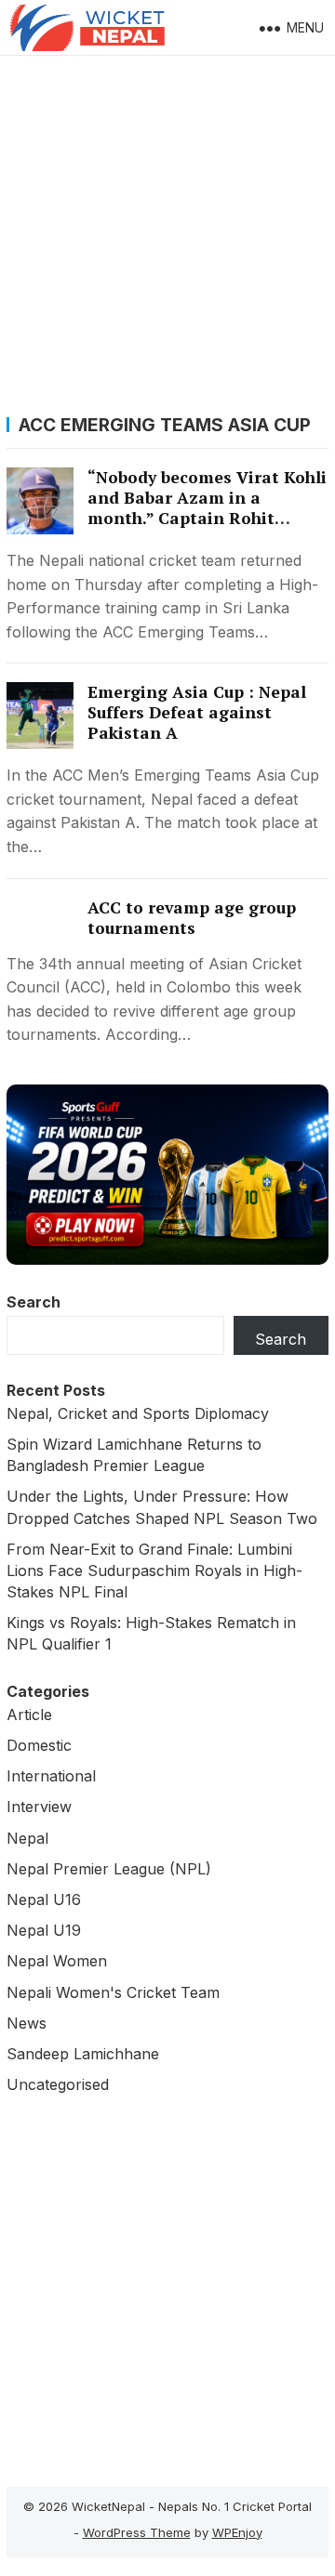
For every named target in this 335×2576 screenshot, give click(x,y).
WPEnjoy (237, 2532)
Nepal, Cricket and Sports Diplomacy (138, 1413)
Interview (39, 1807)
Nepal (27, 1838)
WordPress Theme (137, 2532)
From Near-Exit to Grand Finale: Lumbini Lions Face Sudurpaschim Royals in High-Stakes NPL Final (154, 1571)
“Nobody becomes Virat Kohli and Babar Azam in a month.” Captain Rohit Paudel (207, 508)
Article (29, 1715)
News (27, 2023)
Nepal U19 (44, 1930)
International (51, 1776)
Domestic (39, 1745)
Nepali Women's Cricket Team (113, 1992)
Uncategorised (58, 2084)
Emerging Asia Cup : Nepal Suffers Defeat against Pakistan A (197, 712)
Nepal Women (57, 1961)
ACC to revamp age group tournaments (192, 918)
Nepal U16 (44, 1899)
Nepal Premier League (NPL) (109, 1869)
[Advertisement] (167, 232)
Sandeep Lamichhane (83, 2054)
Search (33, 1302)
